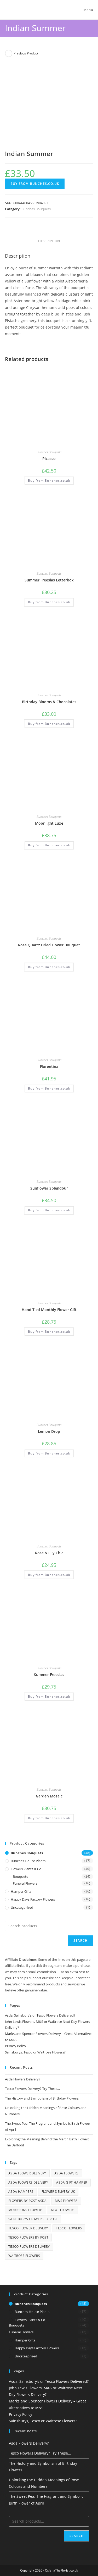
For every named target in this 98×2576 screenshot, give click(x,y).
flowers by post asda (28, 2201)
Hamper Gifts (21, 1891)
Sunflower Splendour (49, 1188)
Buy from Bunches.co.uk (35, 184)
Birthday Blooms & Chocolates (49, 702)
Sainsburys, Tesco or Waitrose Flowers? (35, 2052)
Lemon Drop (49, 1431)
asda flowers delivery (28, 2182)
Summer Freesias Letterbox (49, 580)
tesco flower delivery (28, 2228)
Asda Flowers (67, 2173)
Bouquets (20, 1877)
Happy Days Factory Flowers (33, 1899)
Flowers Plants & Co (26, 1869)
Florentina (49, 1066)
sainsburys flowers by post (33, 2219)
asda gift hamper (72, 2182)
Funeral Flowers (25, 1883)
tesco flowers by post (28, 2237)
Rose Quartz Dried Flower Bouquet (49, 945)
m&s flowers (66, 2201)
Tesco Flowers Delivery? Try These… (32, 2089)
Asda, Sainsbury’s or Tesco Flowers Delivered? (40, 2015)
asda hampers (21, 2192)
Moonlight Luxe (49, 823)
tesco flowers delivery (29, 2247)
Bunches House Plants (28, 1861)
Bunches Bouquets (36, 209)
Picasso (49, 459)
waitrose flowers (24, 2256)
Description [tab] (49, 241)
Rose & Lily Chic (49, 1553)
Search (80, 1941)
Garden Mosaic (49, 1796)
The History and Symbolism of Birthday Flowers (42, 2098)
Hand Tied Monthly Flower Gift (49, 1310)
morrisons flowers (26, 2210)
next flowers (63, 2210)
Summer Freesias (49, 1675)
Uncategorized (22, 1907)
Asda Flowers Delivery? (23, 2079)
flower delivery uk (58, 2192)
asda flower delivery (27, 2173)
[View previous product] (9, 53)
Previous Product (26, 53)
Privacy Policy (16, 2046)
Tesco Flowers (69, 2228)
